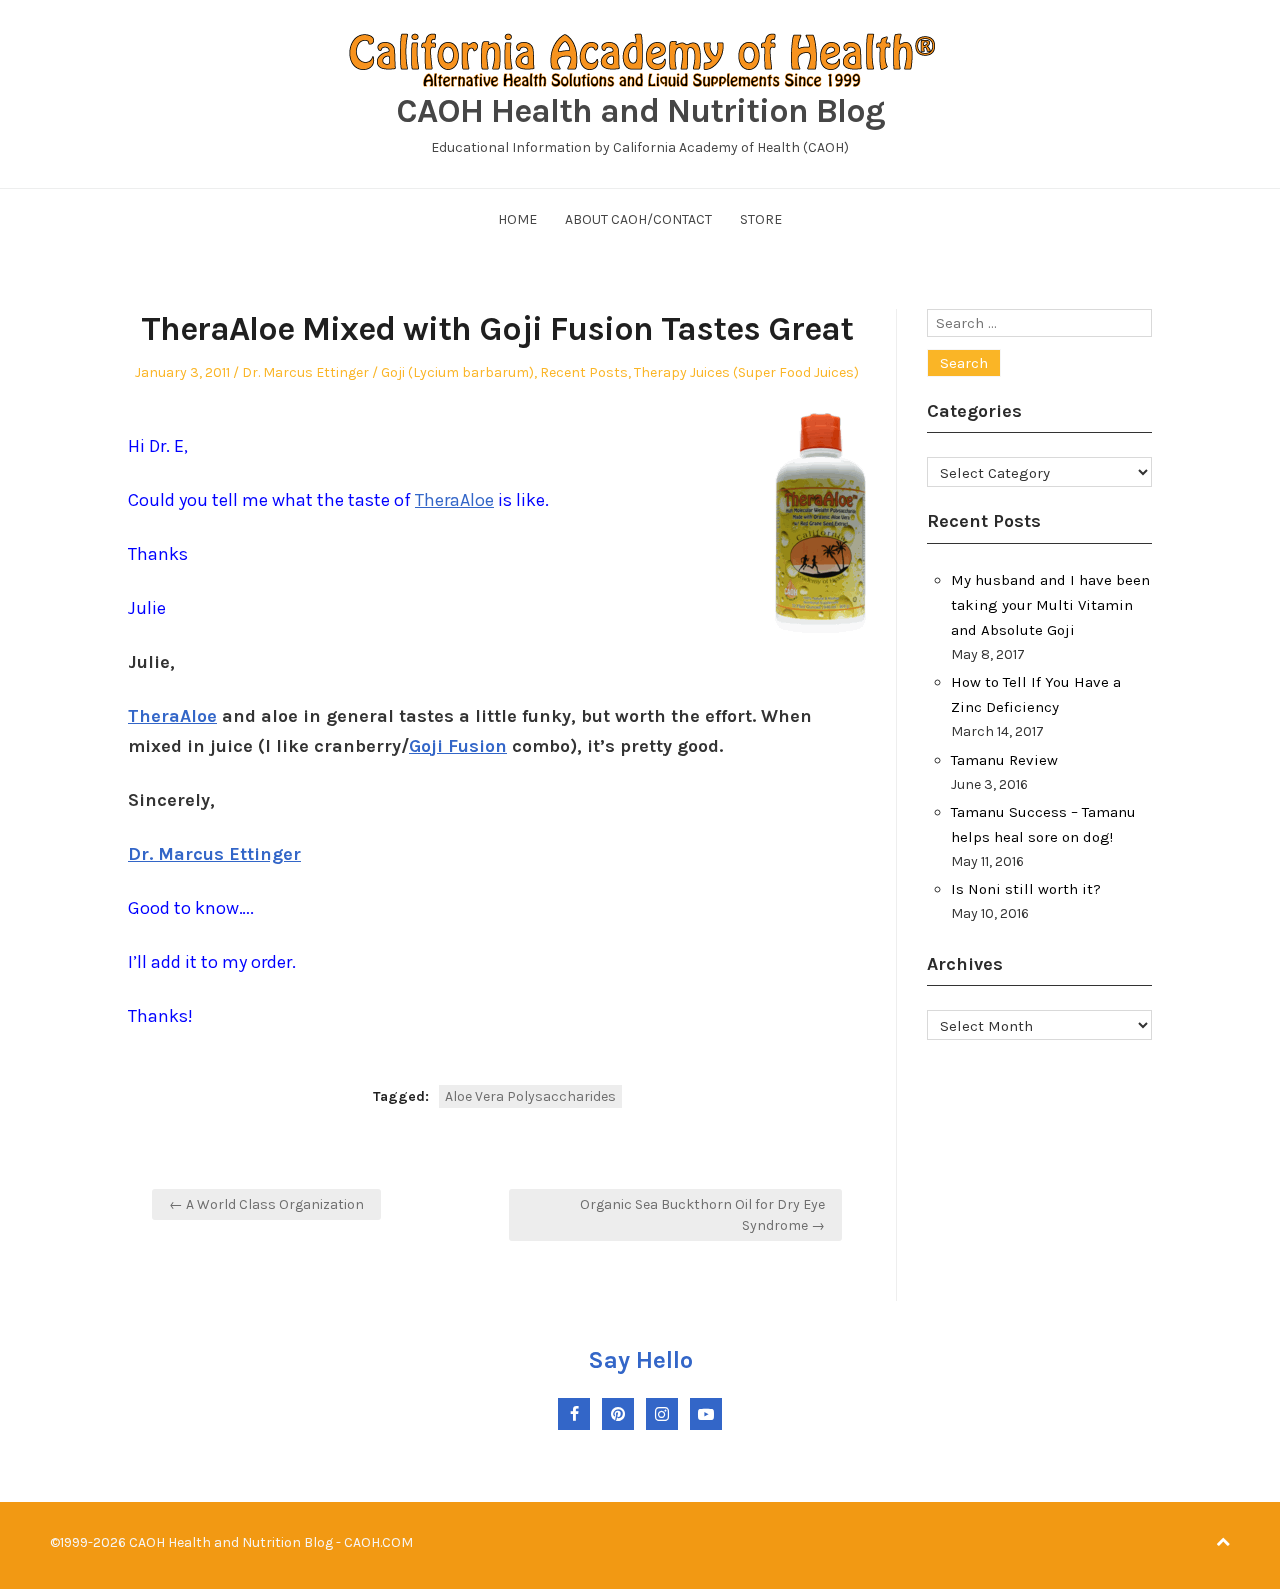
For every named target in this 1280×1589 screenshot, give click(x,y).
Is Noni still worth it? (1026, 889)
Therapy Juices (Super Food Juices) (746, 372)
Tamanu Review (1004, 760)
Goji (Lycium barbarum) (457, 372)
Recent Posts (584, 372)
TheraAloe (454, 500)
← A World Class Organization (266, 1204)
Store (761, 219)
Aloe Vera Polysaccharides (530, 1096)
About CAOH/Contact (638, 219)
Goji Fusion (458, 746)
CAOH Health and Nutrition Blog (640, 111)
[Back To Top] (1223, 1542)
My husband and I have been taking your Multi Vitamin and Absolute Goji (1050, 605)
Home (517, 219)
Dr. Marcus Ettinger (305, 372)
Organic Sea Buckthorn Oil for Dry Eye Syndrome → (702, 1215)
